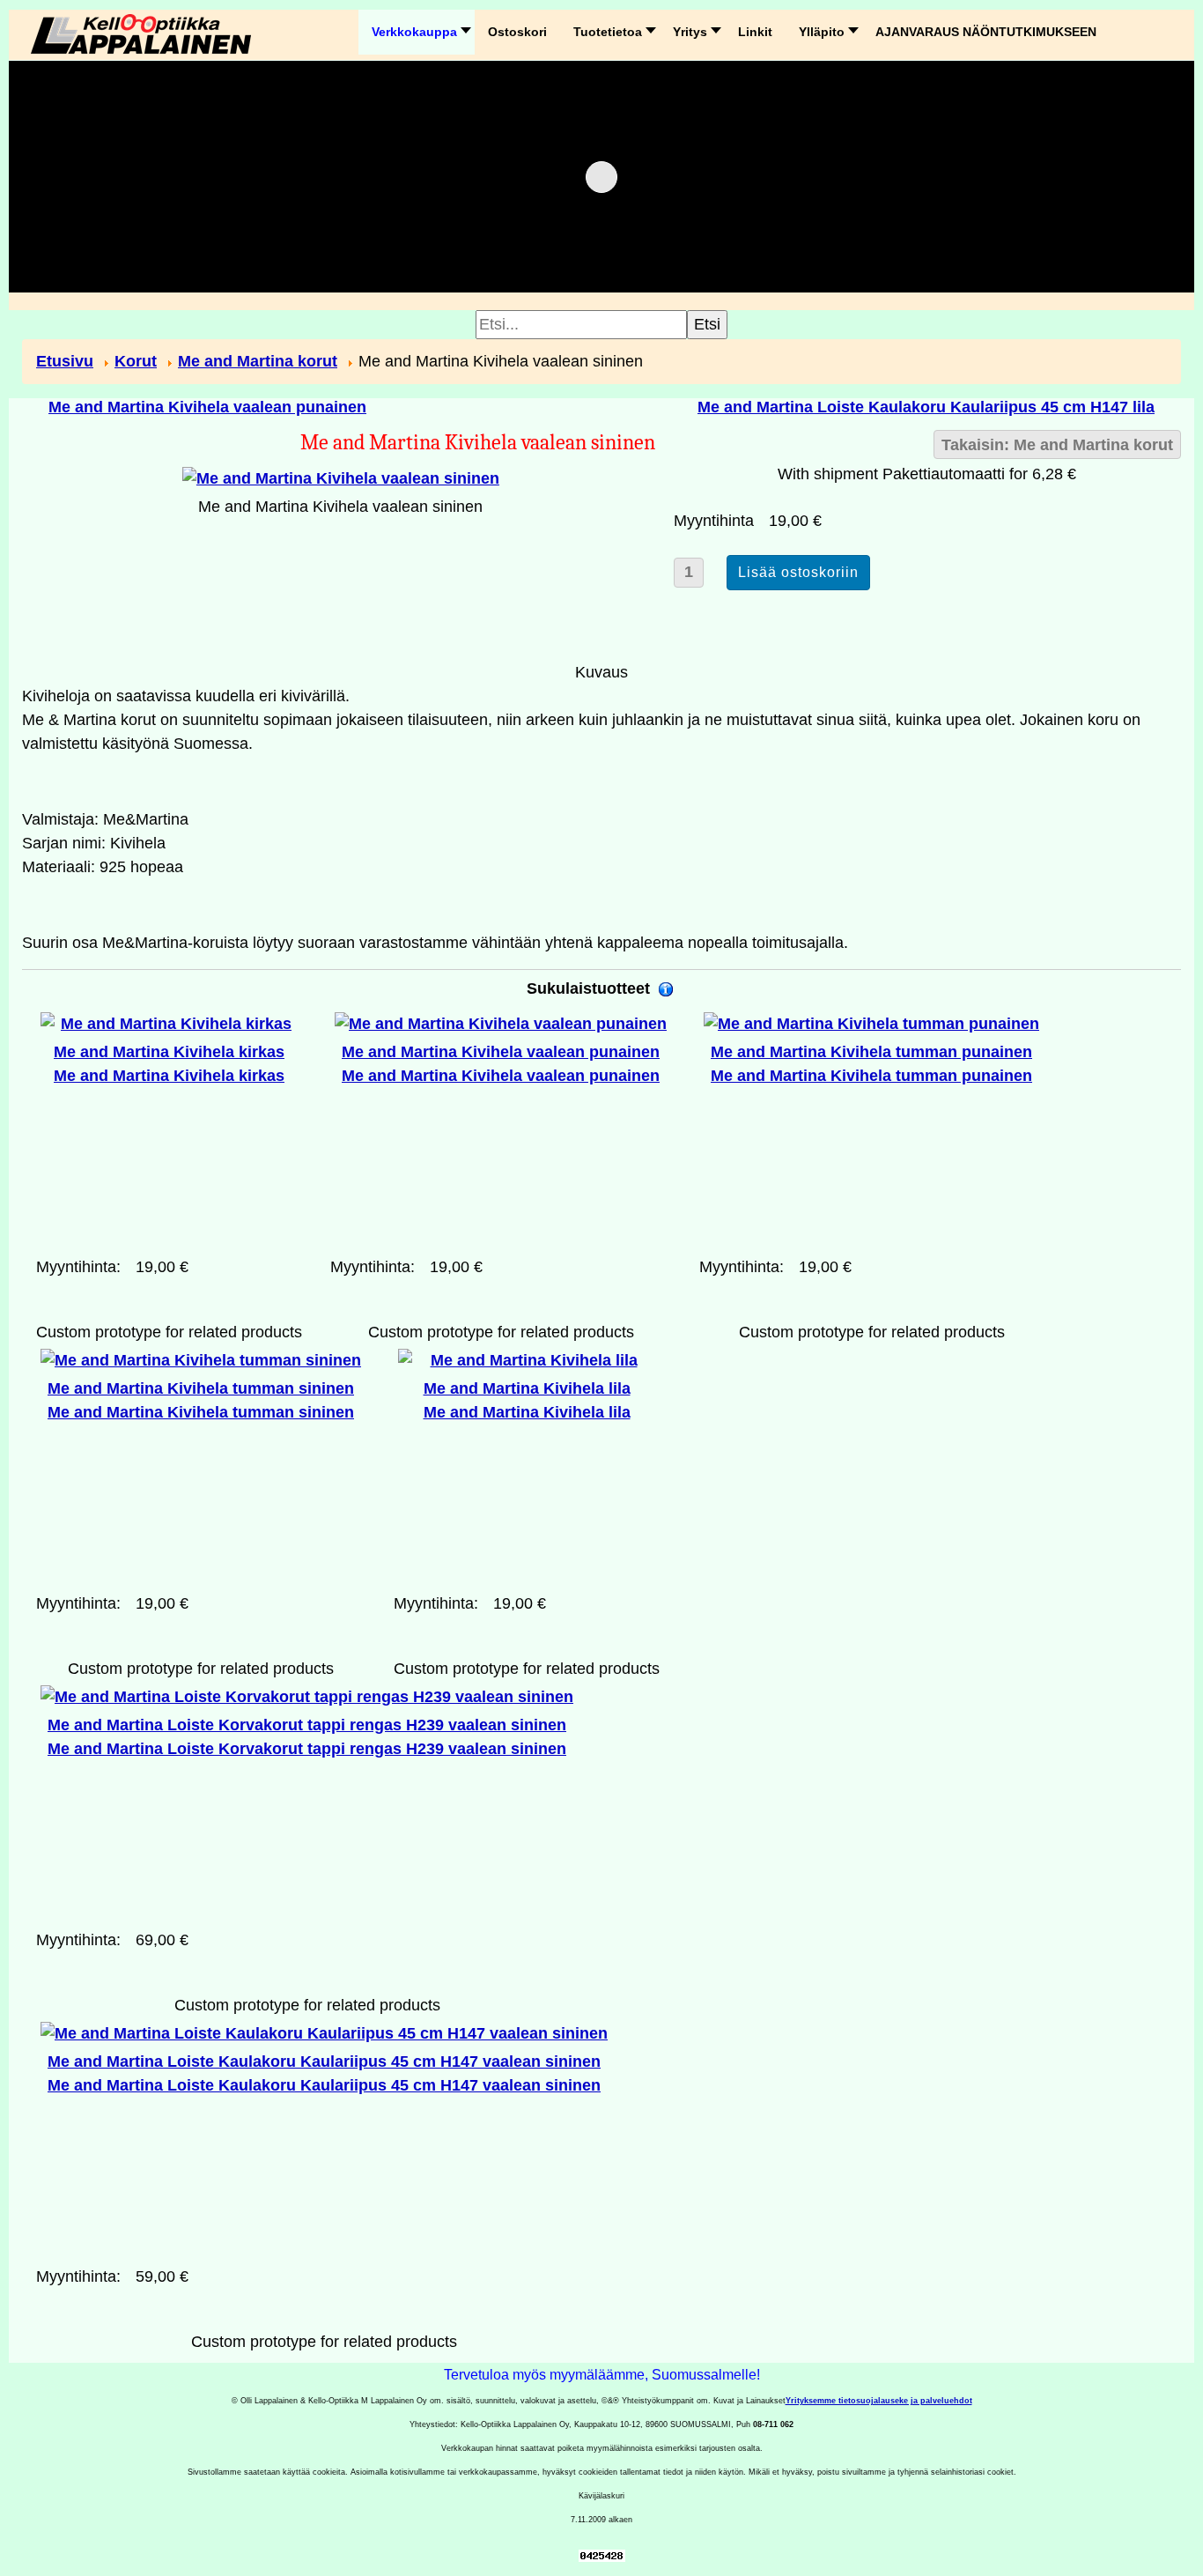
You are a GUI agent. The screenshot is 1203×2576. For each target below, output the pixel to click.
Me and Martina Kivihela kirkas (169, 1064)
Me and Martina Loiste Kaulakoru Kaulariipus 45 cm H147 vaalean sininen (324, 2073)
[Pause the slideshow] (1127, 177)
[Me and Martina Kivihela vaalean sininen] (341, 477)
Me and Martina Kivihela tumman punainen (871, 1064)
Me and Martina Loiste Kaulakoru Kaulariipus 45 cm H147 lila (926, 407)
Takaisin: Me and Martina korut (1057, 445)
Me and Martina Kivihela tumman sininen (201, 1400)
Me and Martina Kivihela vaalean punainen (207, 407)
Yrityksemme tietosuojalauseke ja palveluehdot (879, 2401)
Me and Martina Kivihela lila (527, 1400)
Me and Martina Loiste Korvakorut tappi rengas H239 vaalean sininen (307, 1737)
